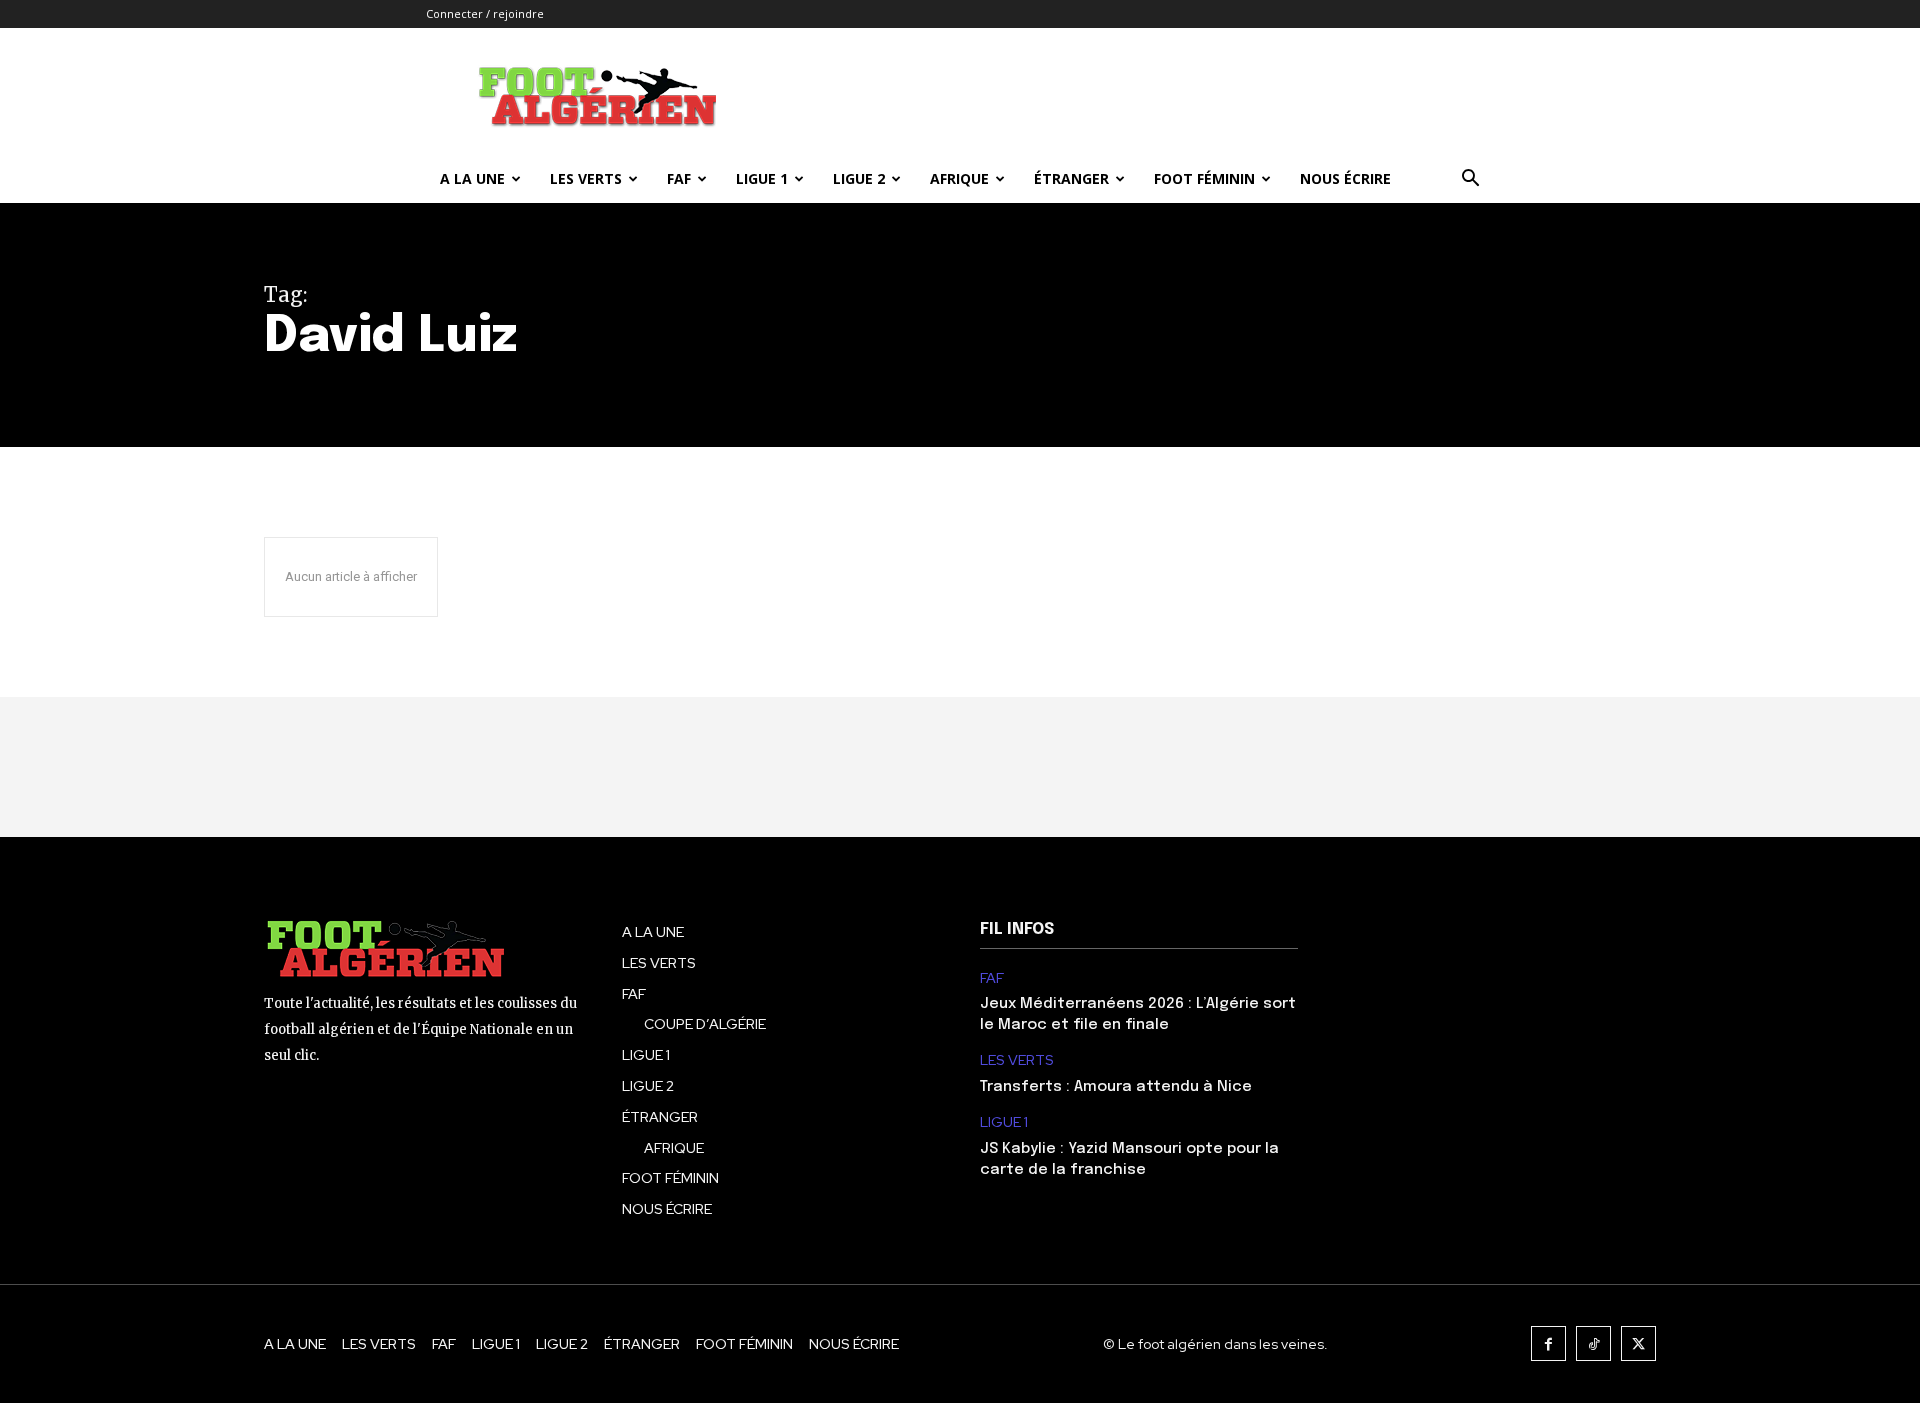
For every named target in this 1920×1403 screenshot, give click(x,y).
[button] (1470, 180)
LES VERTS (586, 178)
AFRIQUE (959, 178)
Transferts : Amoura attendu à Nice (1116, 1087)
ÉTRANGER (1071, 178)
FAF (679, 178)
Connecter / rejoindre (485, 13)
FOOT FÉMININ (1204, 178)
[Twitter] (1638, 1343)
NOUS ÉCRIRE (1345, 178)
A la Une (472, 178)
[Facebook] (1548, 1343)
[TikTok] (1593, 1343)
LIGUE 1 (762, 178)
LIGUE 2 (859, 178)
